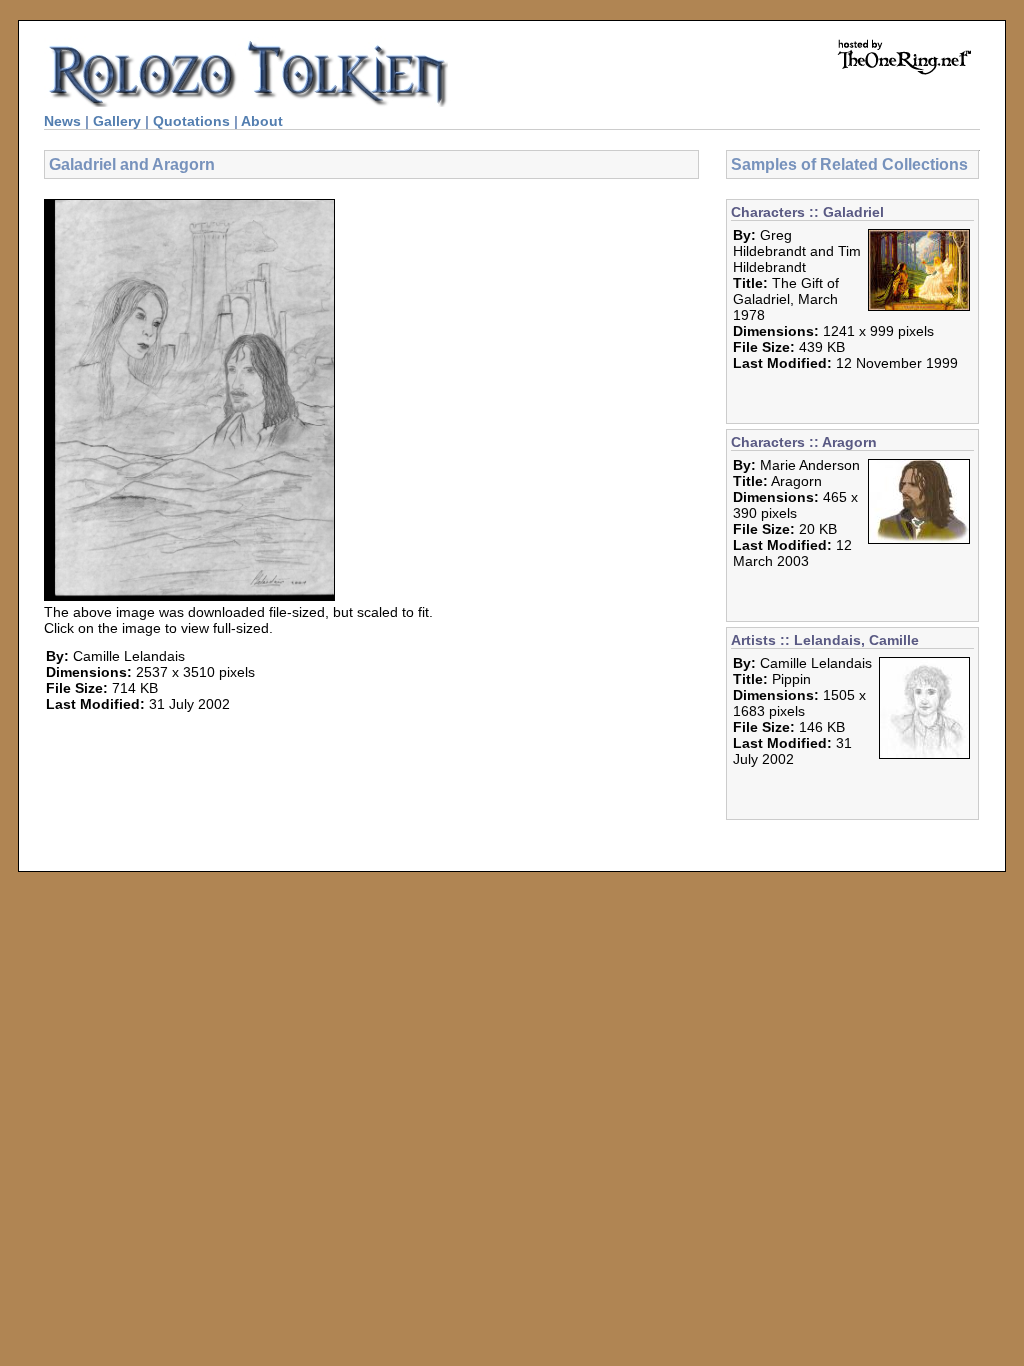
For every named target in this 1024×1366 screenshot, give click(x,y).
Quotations (191, 121)
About (262, 121)
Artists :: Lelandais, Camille (825, 640)
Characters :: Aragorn (804, 442)
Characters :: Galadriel (807, 212)
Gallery (117, 121)
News (62, 121)
